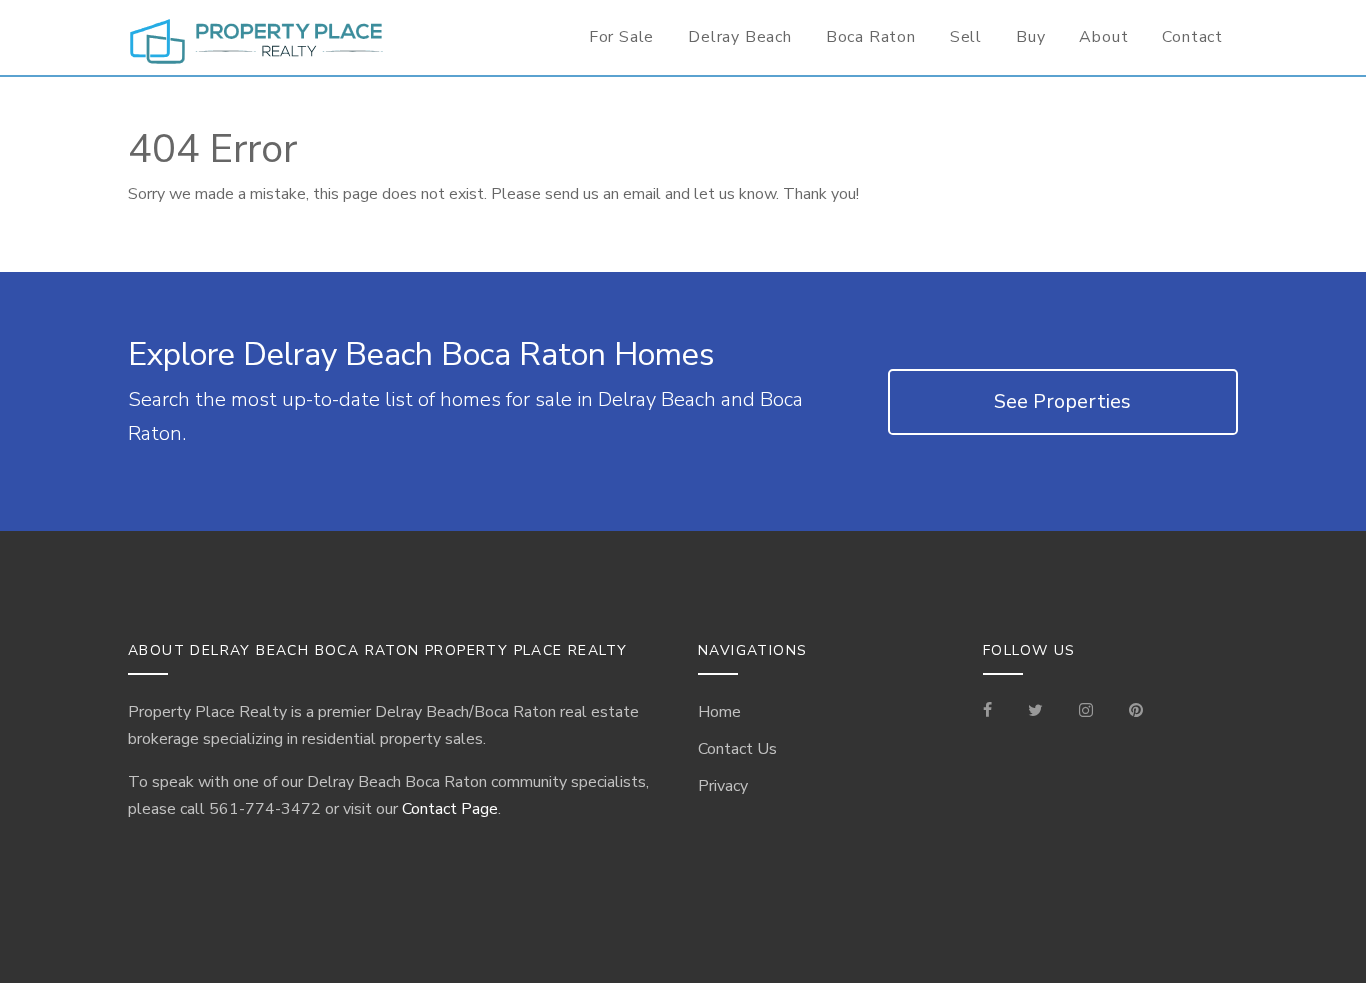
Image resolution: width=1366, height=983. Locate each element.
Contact (1192, 37)
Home (719, 712)
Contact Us (737, 749)
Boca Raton (871, 37)
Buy (1030, 37)
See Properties (1062, 401)
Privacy (723, 786)
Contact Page (450, 809)
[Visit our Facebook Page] (995, 712)
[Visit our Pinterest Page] (1136, 712)
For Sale (621, 37)
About (1103, 37)
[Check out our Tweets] (1035, 712)
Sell (966, 37)
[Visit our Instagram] (1086, 712)
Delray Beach (740, 37)
